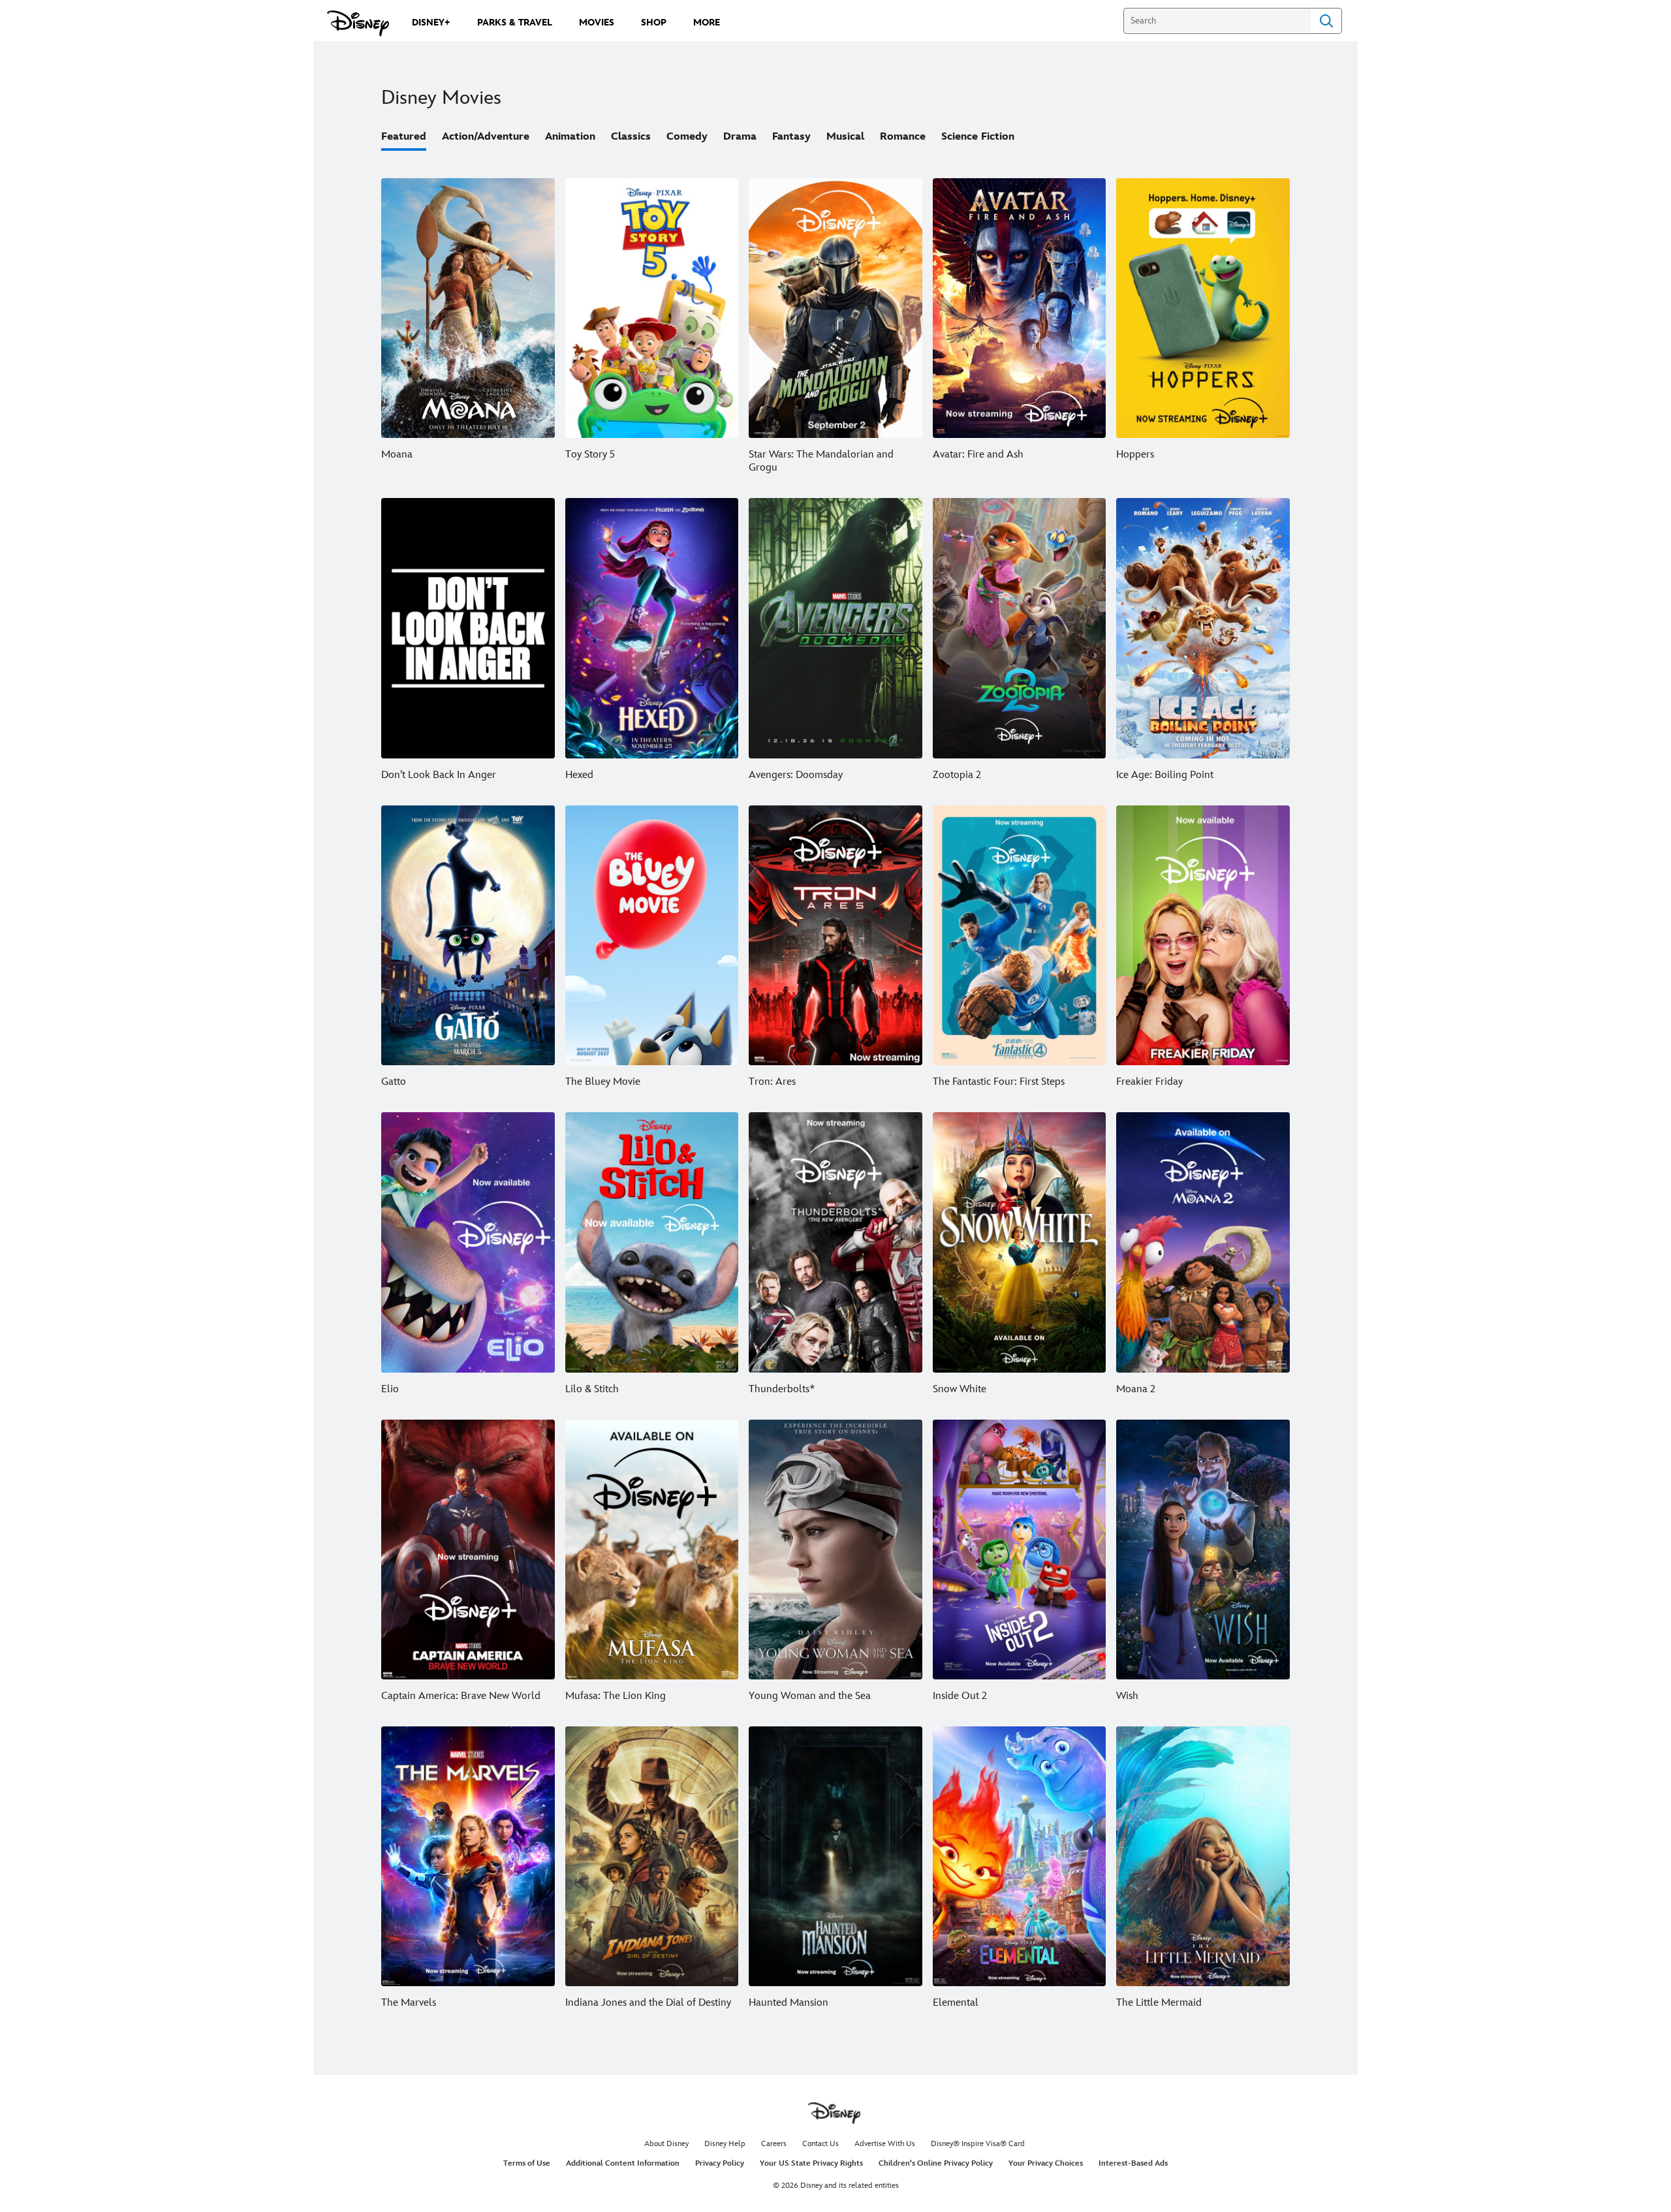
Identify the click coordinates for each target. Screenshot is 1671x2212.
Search (1326, 21)
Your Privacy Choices (1046, 2163)
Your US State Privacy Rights (811, 2163)
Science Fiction (978, 137)
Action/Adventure (486, 137)
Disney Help (725, 2144)
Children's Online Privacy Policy (936, 2163)
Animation (570, 137)
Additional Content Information (623, 2163)
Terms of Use (527, 2163)
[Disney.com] (358, 23)
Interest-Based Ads (1133, 2163)
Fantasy (791, 137)
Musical (845, 137)
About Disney (666, 2144)
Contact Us (820, 2144)
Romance (903, 137)
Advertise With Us (885, 2144)
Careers (774, 2144)
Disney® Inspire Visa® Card (978, 2144)
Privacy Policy (720, 2163)
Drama (740, 137)
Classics (631, 137)
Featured (404, 137)
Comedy (687, 137)
